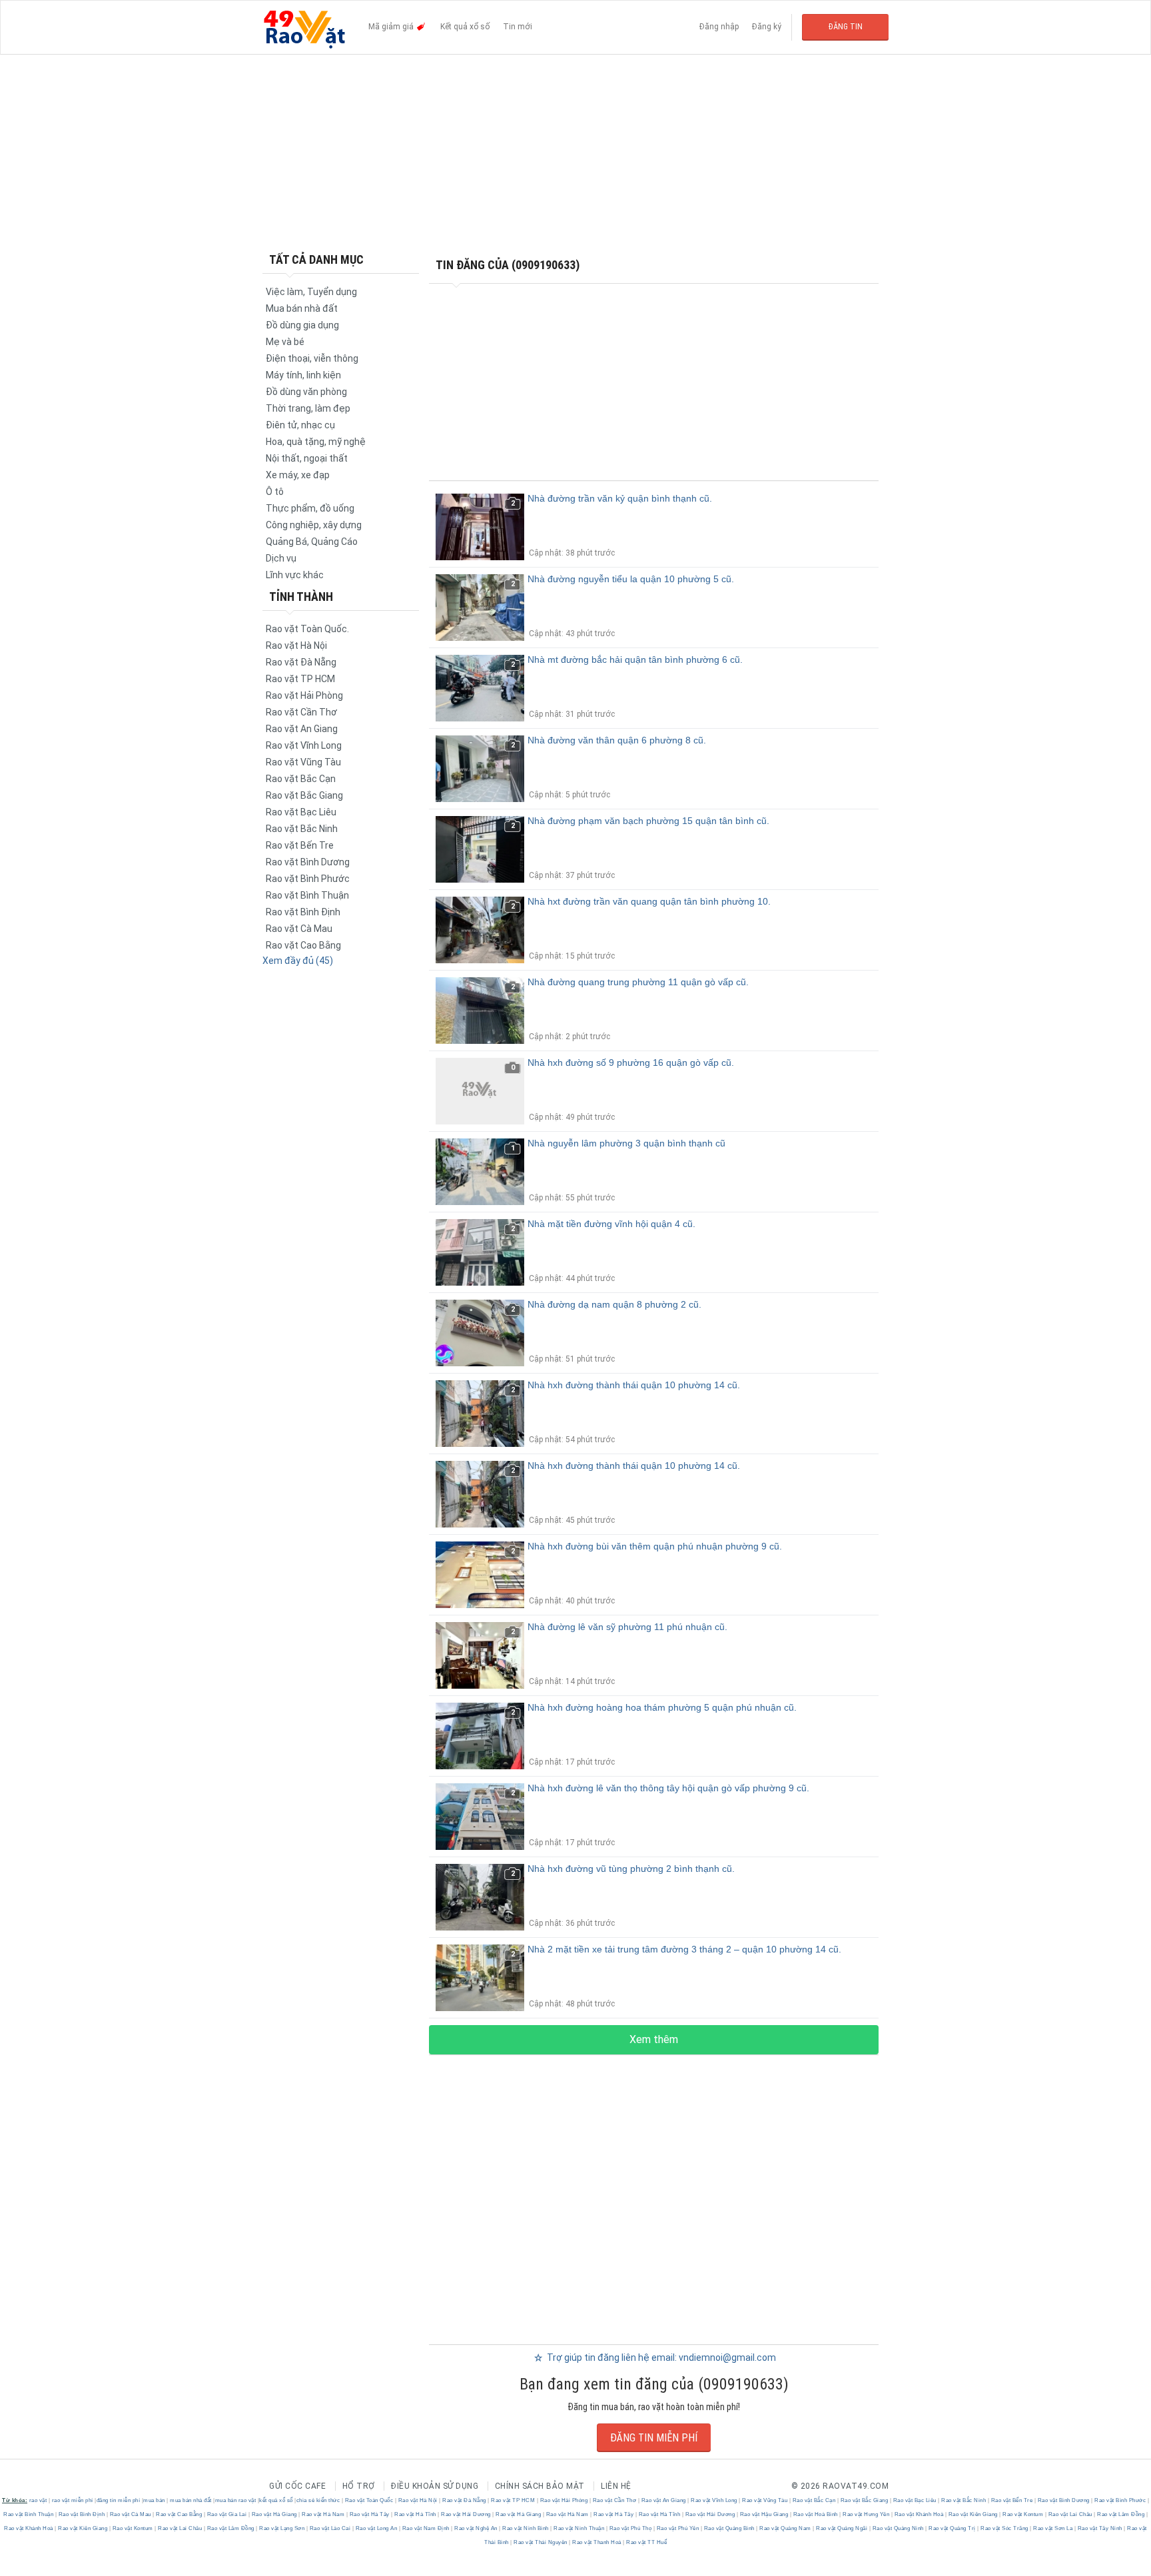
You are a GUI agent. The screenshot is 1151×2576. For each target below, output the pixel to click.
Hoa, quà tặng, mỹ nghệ (316, 442)
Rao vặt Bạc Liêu (301, 812)
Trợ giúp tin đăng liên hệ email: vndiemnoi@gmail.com (660, 2358)
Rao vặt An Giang (302, 729)
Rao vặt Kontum (1023, 2514)
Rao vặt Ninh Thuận (579, 2528)
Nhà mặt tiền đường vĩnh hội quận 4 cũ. (611, 1224)
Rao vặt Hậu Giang (764, 2514)
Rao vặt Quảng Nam (786, 2528)
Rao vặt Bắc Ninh (302, 829)
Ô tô (275, 492)
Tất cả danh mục (316, 259)
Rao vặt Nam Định (426, 2528)
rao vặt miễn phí (73, 2500)
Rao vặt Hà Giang (274, 2514)
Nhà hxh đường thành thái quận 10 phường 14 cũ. (634, 1385)
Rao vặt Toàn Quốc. (307, 629)
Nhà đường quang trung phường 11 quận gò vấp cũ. (638, 982)
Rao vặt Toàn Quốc (369, 2500)
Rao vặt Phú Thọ (630, 2528)
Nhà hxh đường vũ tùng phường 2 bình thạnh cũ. (631, 1869)
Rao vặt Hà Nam (323, 2514)
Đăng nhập (719, 27)
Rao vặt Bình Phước (308, 879)
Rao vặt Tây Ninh (1100, 2528)
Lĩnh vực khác (295, 575)
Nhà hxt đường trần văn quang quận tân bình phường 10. (649, 901)
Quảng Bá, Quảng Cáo (312, 542)
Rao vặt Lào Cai (330, 2528)
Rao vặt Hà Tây (369, 2514)
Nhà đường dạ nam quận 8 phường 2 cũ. (614, 1304)
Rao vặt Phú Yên (678, 2528)
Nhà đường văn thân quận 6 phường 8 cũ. (617, 740)
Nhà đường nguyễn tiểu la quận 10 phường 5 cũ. (631, 579)
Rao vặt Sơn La (1053, 2528)
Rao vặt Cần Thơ (301, 712)
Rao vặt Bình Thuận (307, 895)
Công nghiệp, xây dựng (314, 525)
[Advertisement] (575, 153)
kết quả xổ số (276, 2500)
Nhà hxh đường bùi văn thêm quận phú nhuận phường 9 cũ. (655, 1546)
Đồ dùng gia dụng (302, 325)
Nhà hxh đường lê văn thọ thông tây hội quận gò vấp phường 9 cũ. (668, 1788)
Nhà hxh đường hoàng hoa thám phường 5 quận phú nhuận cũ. (662, 1707)
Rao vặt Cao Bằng (303, 945)
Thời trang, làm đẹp (308, 408)
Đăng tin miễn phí (654, 2438)
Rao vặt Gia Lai (227, 2514)
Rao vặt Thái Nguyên (541, 2542)
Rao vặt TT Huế (646, 2542)
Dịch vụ (281, 558)
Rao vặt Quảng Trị (953, 2528)
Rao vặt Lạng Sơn (282, 2528)
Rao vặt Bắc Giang (304, 795)
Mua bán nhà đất (302, 308)
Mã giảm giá (392, 27)
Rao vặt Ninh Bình (526, 2528)
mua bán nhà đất (191, 2500)
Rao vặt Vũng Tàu (303, 762)
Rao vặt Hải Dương (466, 2514)
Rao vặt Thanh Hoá (597, 2542)
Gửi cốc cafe (297, 2486)
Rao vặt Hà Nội (296, 645)
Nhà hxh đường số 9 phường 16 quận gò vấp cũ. (631, 1063)
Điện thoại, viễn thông (312, 358)
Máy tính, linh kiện (303, 375)
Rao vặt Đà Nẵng (301, 662)
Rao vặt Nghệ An (476, 2528)
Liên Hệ (616, 2486)
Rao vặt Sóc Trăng (1005, 2528)
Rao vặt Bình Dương (308, 862)
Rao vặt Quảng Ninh (898, 2528)
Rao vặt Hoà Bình (815, 2514)
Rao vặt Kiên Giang (973, 2514)
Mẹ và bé (285, 342)
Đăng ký (767, 27)
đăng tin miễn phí (119, 2500)
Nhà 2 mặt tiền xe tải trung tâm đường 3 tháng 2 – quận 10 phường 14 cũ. (684, 1949)
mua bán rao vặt (236, 2500)
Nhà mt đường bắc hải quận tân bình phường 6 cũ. (635, 659)
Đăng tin (846, 27)
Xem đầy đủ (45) (298, 961)
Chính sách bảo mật (540, 2486)
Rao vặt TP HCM (300, 679)
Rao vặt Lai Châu (1070, 2514)
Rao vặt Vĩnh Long (304, 745)
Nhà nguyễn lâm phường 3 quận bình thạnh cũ (626, 1143)
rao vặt (38, 2500)
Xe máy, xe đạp (298, 475)
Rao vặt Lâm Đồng (1121, 2514)
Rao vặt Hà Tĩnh (416, 2514)
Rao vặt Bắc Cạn (301, 779)
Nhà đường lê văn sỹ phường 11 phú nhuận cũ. (627, 1627)
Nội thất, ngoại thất (307, 458)
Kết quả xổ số (465, 27)
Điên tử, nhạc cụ (300, 425)
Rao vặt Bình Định (303, 912)
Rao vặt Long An (376, 2528)
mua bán (154, 2500)
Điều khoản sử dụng (435, 2486)
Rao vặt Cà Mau (299, 929)
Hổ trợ (359, 2486)
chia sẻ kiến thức (318, 2500)
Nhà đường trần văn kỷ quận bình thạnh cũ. (620, 498)
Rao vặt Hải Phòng (304, 695)
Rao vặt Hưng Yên (866, 2514)
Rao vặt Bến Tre (300, 845)
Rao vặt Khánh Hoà (919, 2514)
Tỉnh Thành (301, 597)
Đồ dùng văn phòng (306, 392)
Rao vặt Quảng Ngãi (842, 2528)
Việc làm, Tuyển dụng (311, 292)
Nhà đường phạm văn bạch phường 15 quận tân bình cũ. (648, 821)
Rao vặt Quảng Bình (729, 2528)
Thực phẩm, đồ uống (310, 508)
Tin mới (518, 27)
